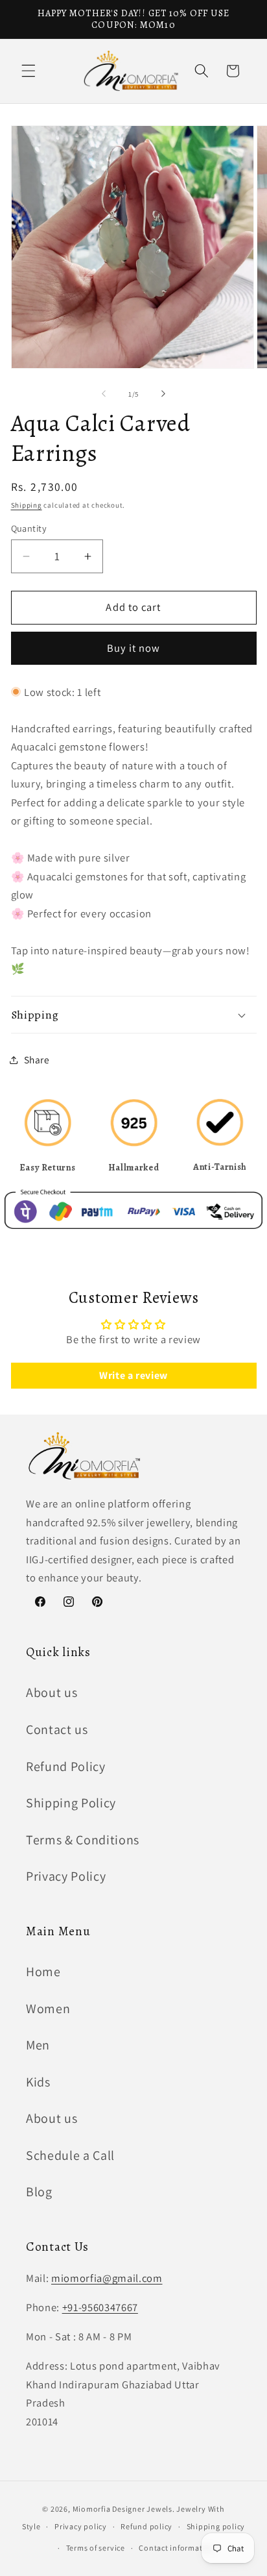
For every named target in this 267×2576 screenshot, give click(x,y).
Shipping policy (216, 2526)
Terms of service (96, 2548)
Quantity (29, 528)
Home (43, 1972)
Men (38, 2045)
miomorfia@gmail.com (107, 2278)
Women (48, 2009)
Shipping (27, 505)
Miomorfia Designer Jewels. (125, 2509)
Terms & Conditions (83, 1840)
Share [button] (37, 1059)
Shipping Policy (71, 1803)
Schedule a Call (70, 2155)
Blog (39, 2192)
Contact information (177, 2548)
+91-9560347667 (100, 2307)
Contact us (57, 1729)
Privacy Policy (66, 1876)
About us (52, 1692)
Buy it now (134, 648)
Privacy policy (81, 2526)
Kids (38, 2082)
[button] (29, 71)
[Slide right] (163, 394)
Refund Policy (66, 1766)
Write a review (133, 1375)
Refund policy (146, 2526)
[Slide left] (104, 394)
